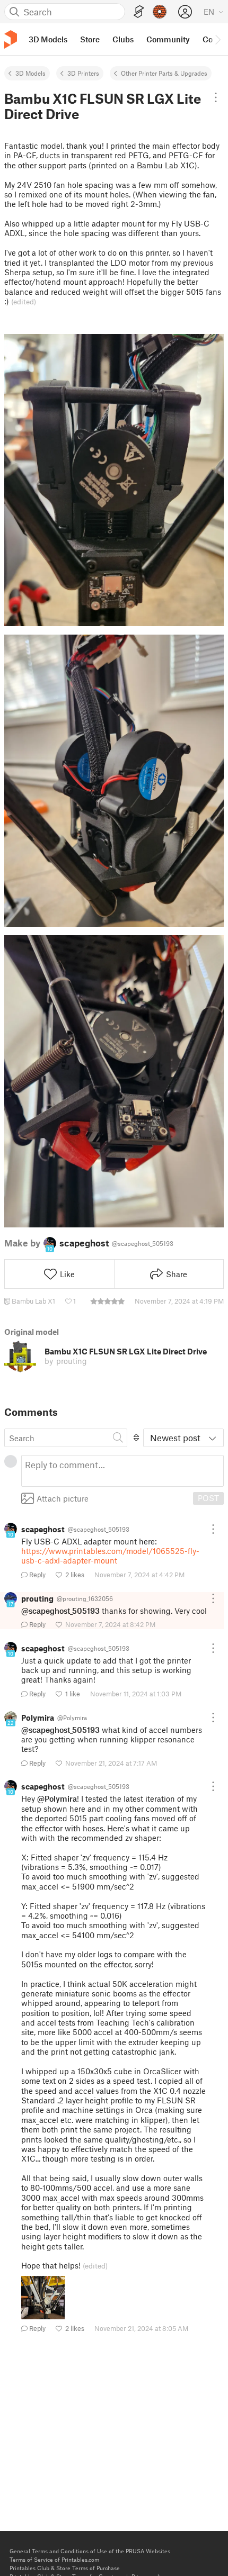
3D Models (30, 73)
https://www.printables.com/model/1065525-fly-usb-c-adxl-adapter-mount (110, 1556)
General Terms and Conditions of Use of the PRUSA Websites (90, 2551)
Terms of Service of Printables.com (54, 2559)
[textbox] (122, 1471)
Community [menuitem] (168, 39)
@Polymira (57, 1798)
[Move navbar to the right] (217, 39)
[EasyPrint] (139, 12)
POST (208, 1498)
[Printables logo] (11, 39)
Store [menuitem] (90, 39)
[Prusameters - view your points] (160, 12)
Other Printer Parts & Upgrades (164, 73)
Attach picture (63, 1498)
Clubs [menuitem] (123, 39)
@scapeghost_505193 (60, 1611)
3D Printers (83, 73)
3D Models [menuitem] (48, 39)
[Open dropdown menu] (216, 97)
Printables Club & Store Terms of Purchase (65, 2568)
